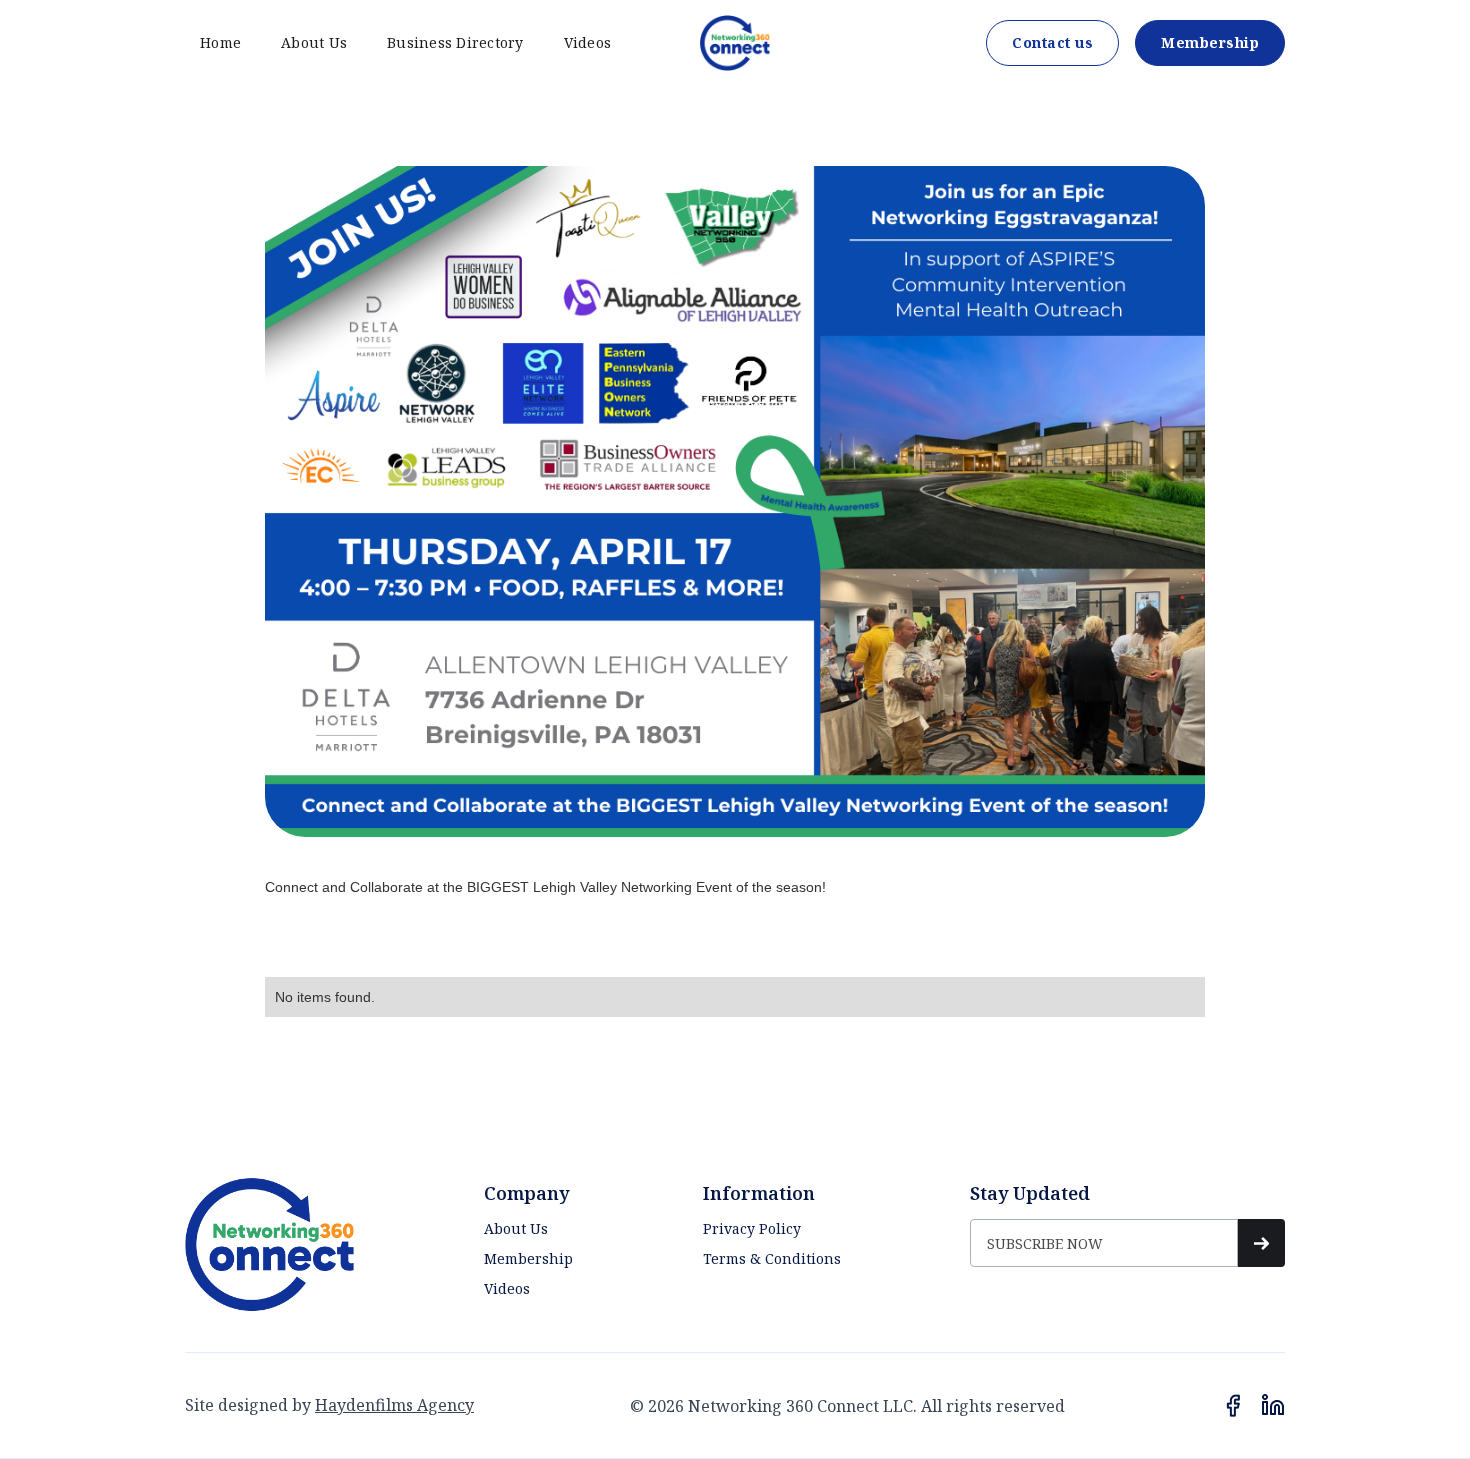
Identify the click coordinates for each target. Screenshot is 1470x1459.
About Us (314, 42)
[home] (735, 43)
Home (220, 42)
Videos (588, 42)
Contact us (1052, 42)
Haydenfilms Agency (394, 1405)
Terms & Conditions (772, 1258)
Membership (1210, 42)
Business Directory (455, 42)
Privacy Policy (752, 1228)
